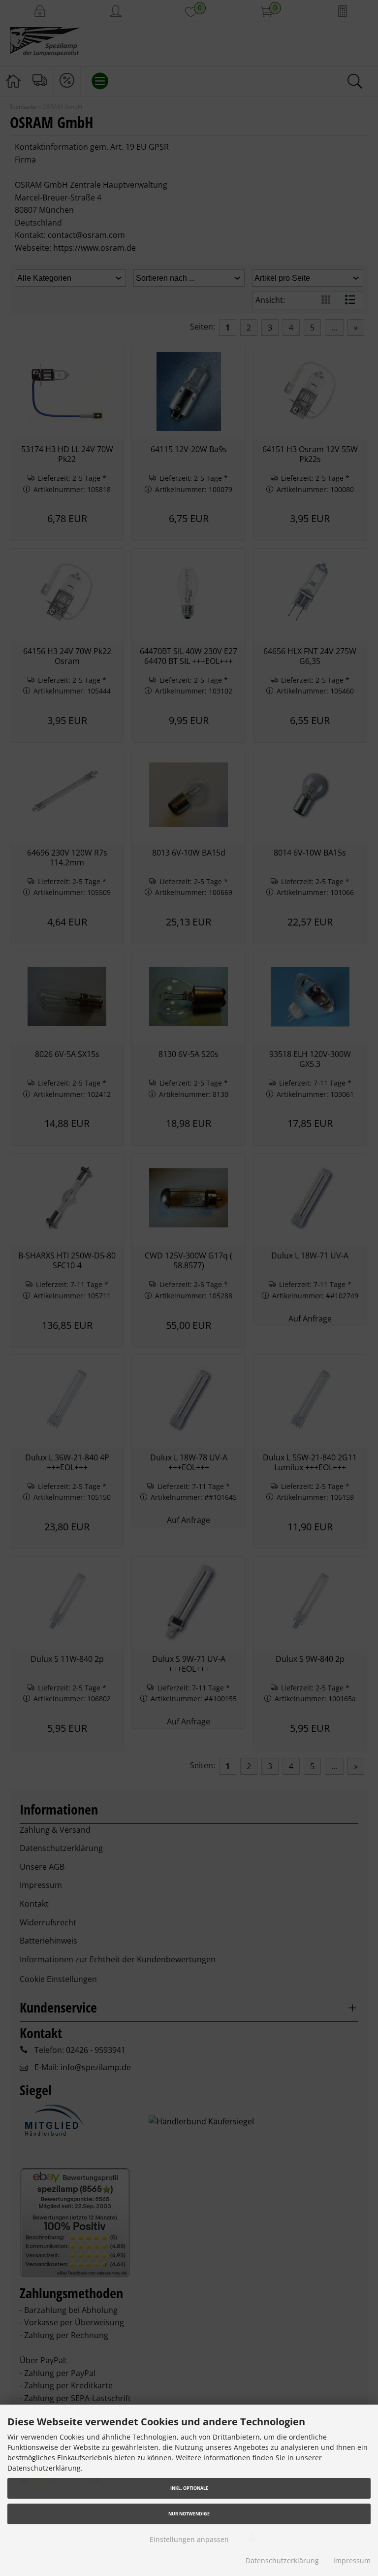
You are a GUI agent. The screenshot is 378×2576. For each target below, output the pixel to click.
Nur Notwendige (189, 2514)
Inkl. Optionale (189, 2488)
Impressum (352, 2560)
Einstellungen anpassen (189, 2539)
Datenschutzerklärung (282, 2560)
